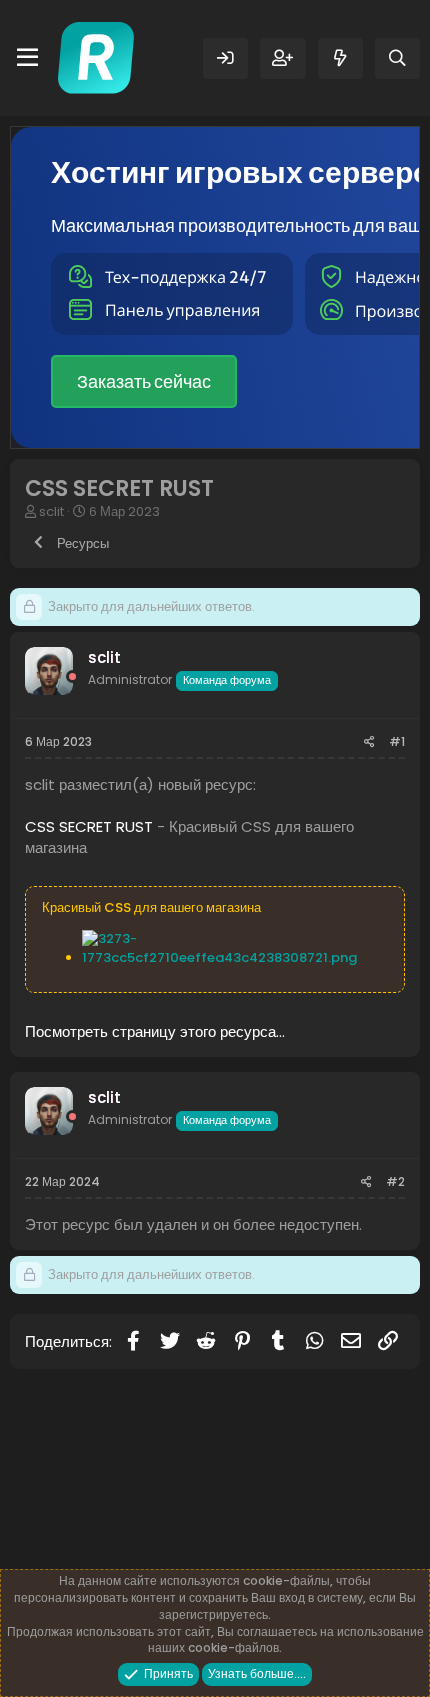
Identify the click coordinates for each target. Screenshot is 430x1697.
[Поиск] (397, 58)
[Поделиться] (369, 742)
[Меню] (27, 58)
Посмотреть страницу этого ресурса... (155, 1031)
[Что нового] (340, 58)
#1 (397, 741)
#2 (395, 1181)
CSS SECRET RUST (89, 826)
